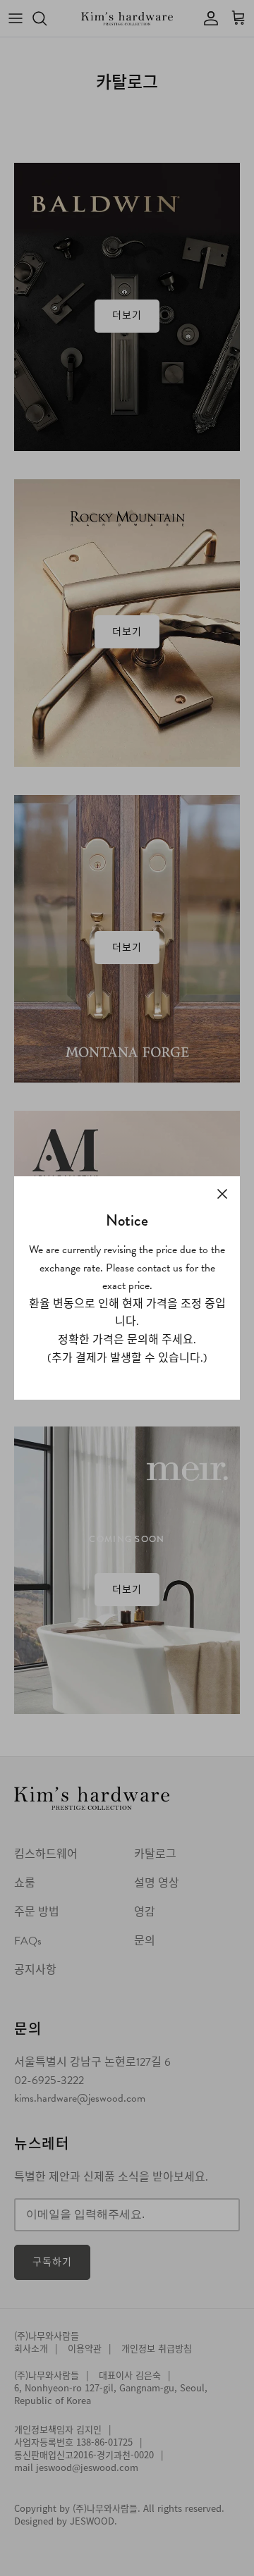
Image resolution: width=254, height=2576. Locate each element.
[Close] (222, 1194)
